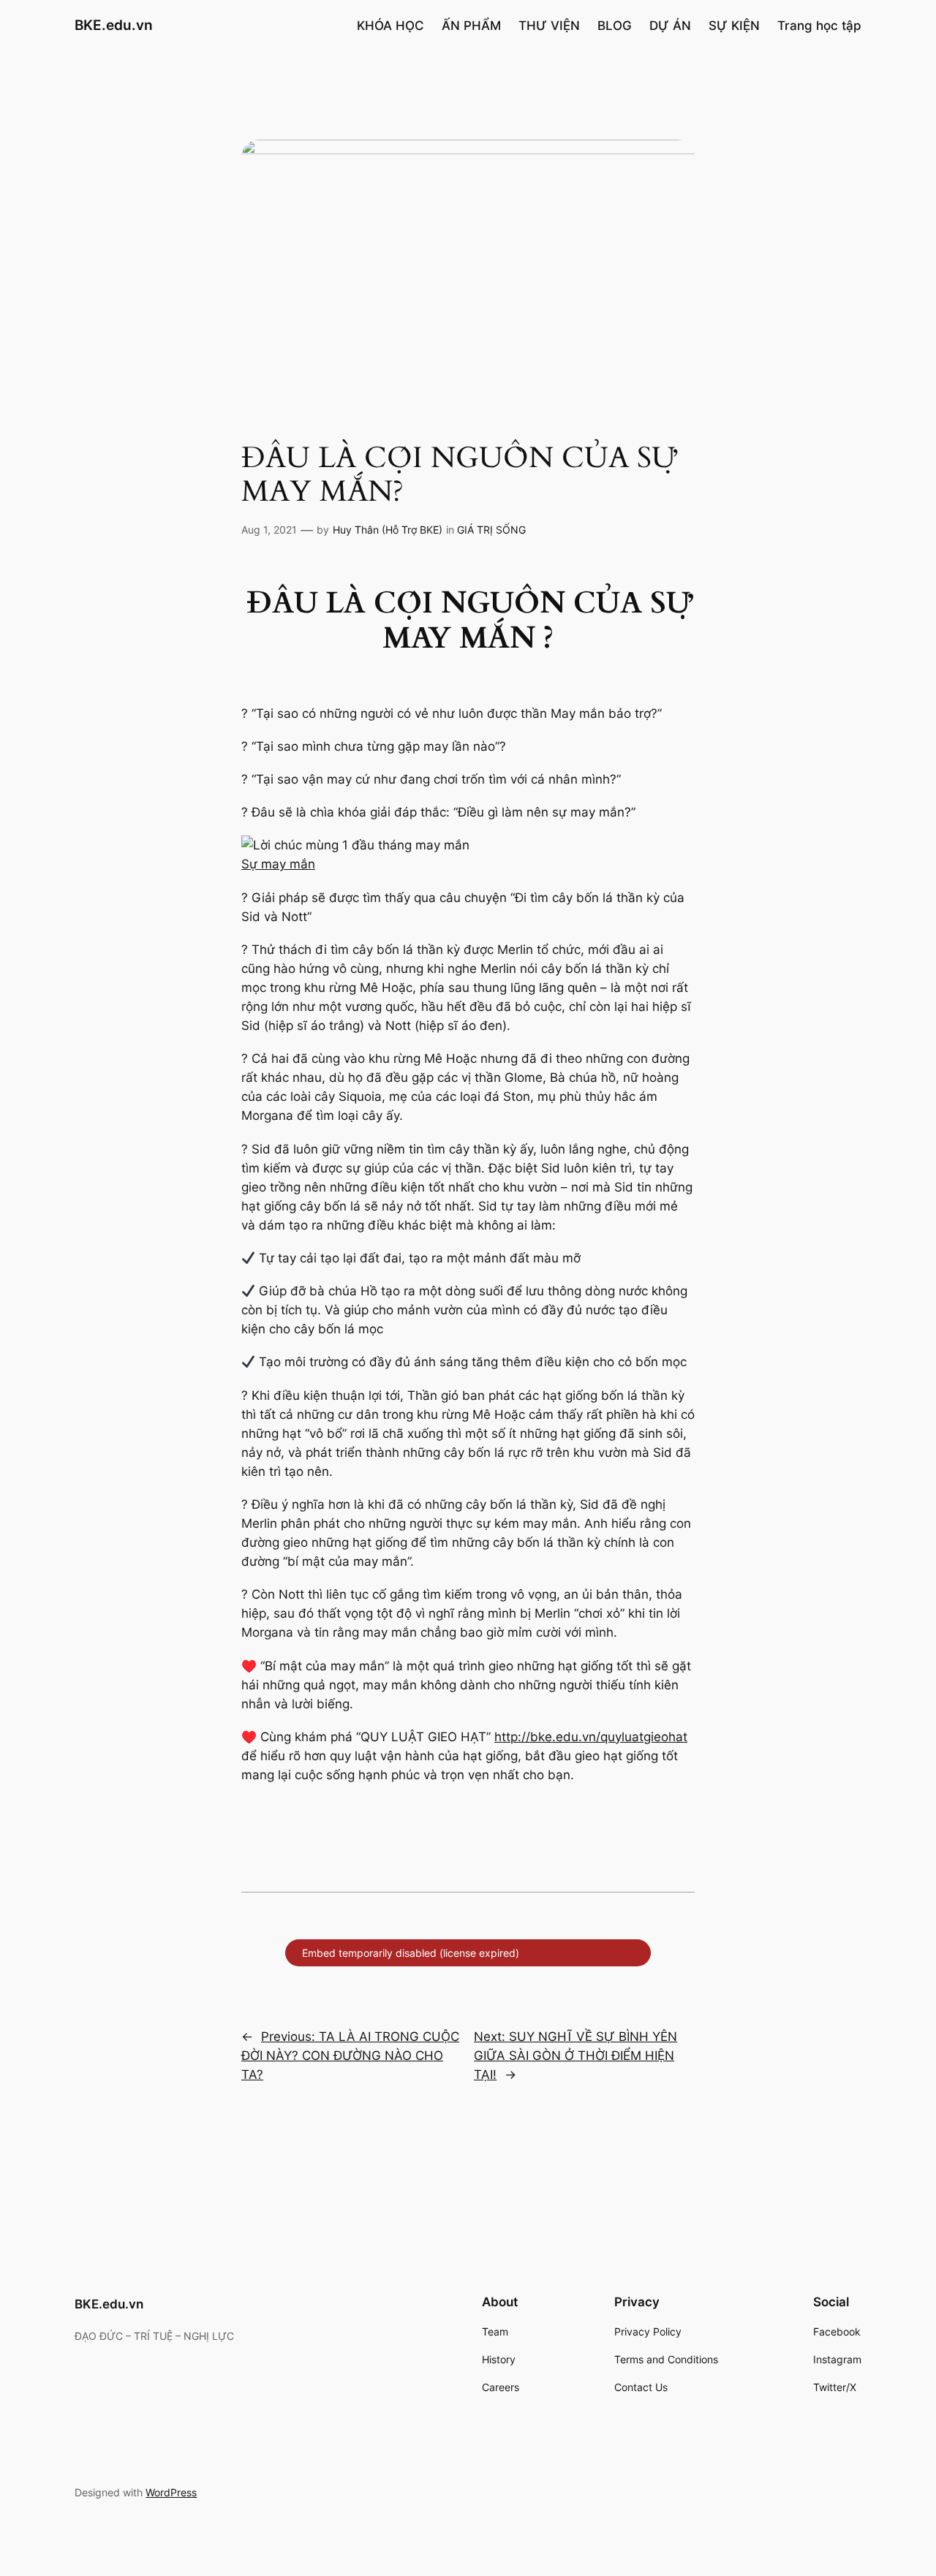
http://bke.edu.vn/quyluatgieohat (591, 1737)
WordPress (171, 2492)
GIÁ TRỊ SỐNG (491, 530)
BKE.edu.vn (114, 25)
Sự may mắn (278, 864)
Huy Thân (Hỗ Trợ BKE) (388, 530)
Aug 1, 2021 (269, 530)
